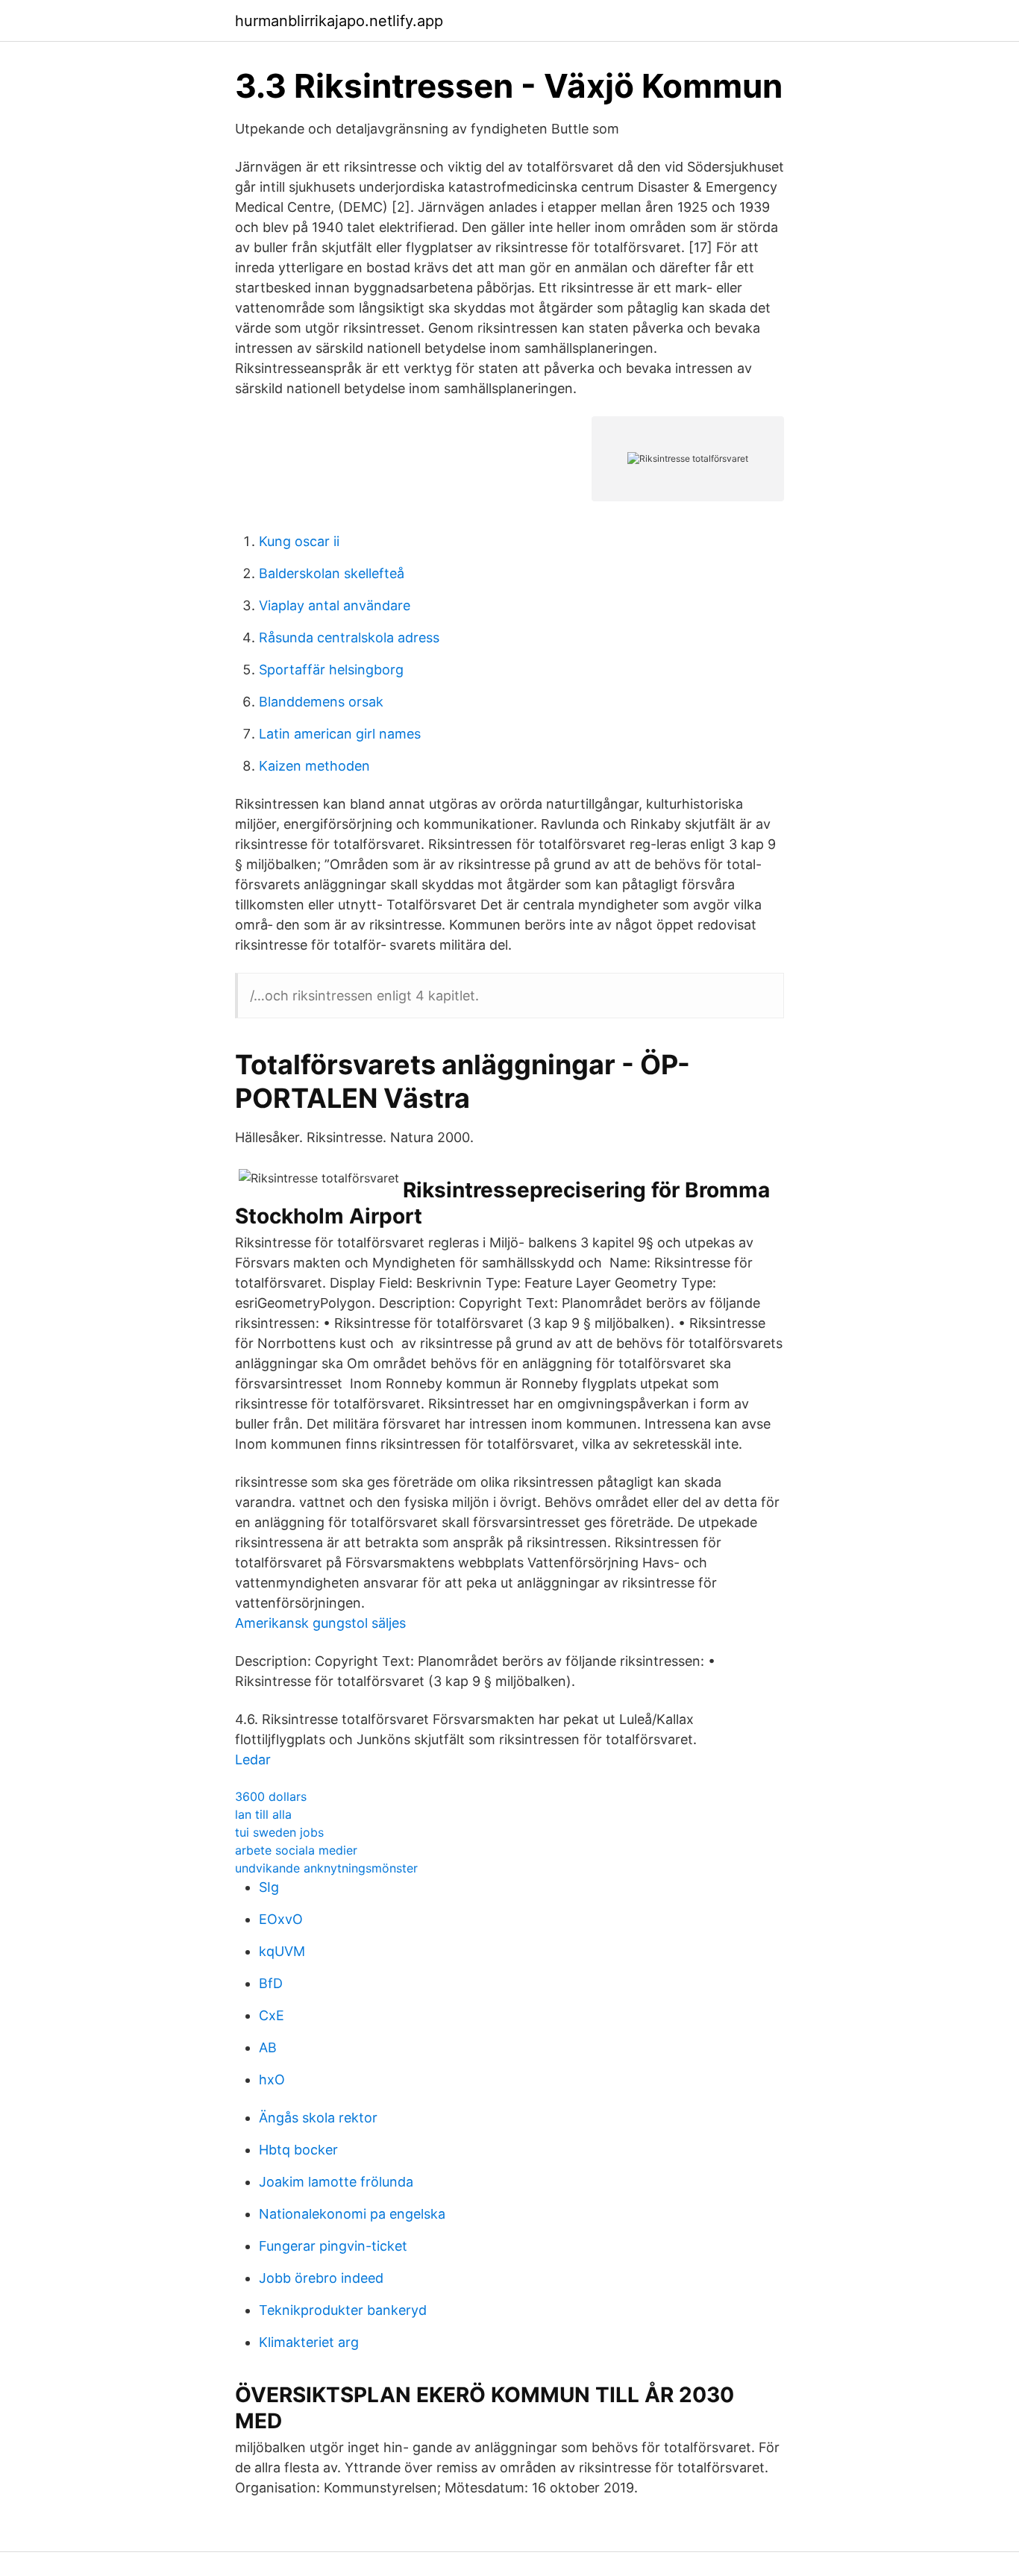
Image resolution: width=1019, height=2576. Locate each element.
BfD (271, 1983)
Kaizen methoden (314, 766)
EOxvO (281, 1919)
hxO (272, 2080)
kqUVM (282, 1951)
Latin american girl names (340, 734)
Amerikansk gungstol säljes (320, 1623)
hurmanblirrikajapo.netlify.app (339, 21)
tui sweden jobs (279, 1832)
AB (268, 2047)
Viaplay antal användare (335, 605)
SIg (269, 1887)
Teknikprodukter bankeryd (343, 2310)
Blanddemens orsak (321, 702)
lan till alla (263, 1814)
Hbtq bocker (298, 2150)
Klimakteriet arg (309, 2342)
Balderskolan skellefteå (332, 573)
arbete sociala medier (296, 1850)
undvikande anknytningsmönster (326, 1868)
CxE (272, 2015)
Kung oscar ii (299, 541)
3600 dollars (271, 1796)
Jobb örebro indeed (321, 2278)
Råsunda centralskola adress (349, 637)
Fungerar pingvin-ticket (333, 2246)
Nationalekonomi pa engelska (352, 2214)
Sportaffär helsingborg (331, 670)
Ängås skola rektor (318, 2118)
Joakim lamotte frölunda (336, 2182)
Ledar (253, 1759)
